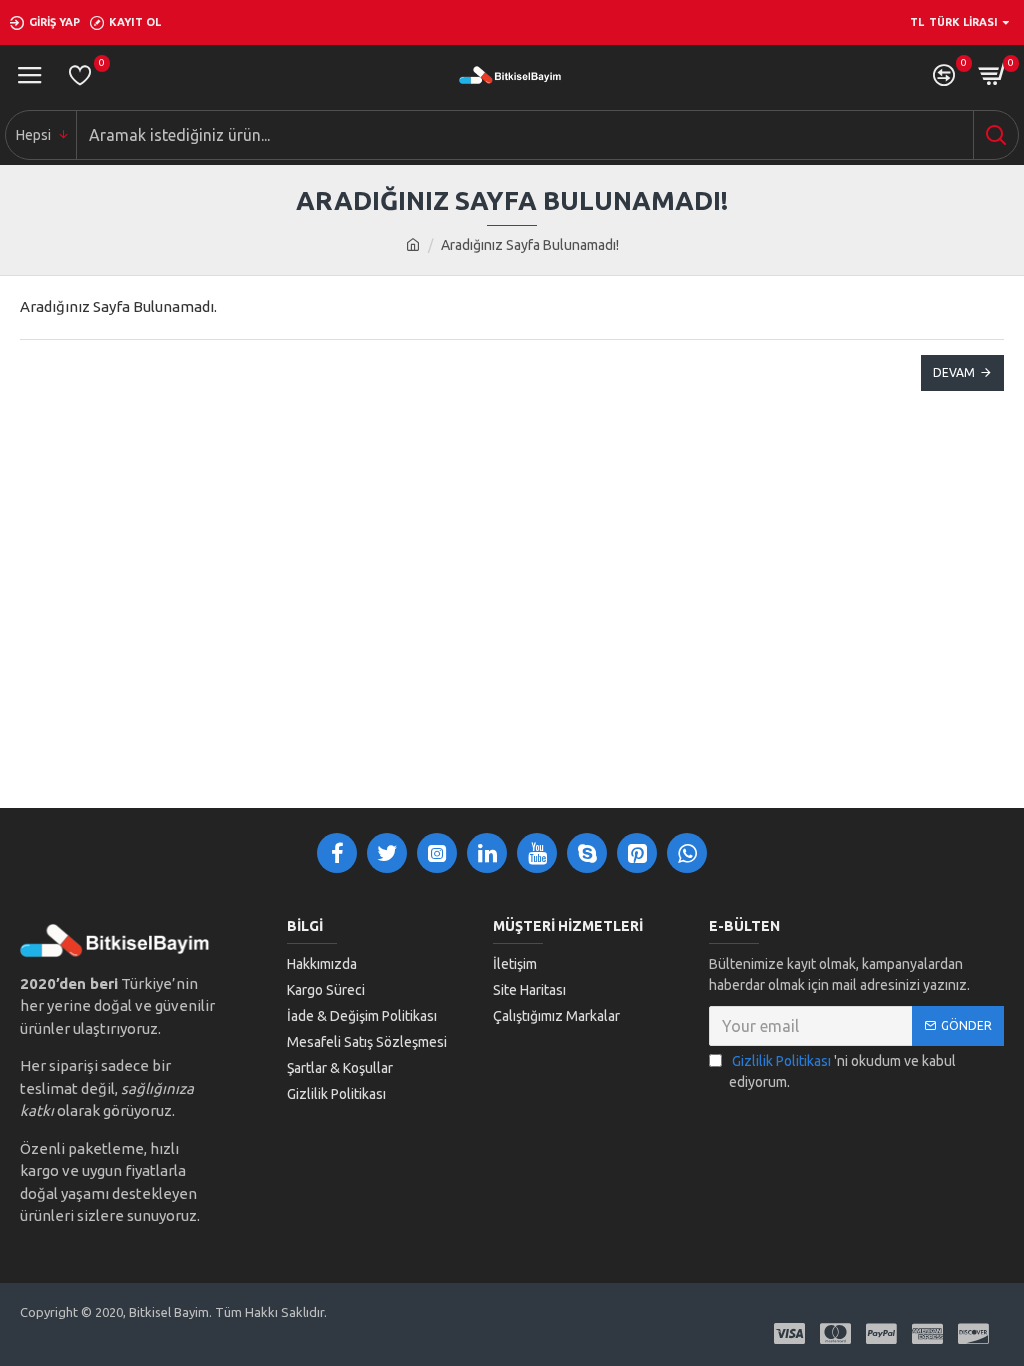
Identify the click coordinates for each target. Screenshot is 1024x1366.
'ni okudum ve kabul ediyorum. (842, 1071)
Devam (954, 372)
